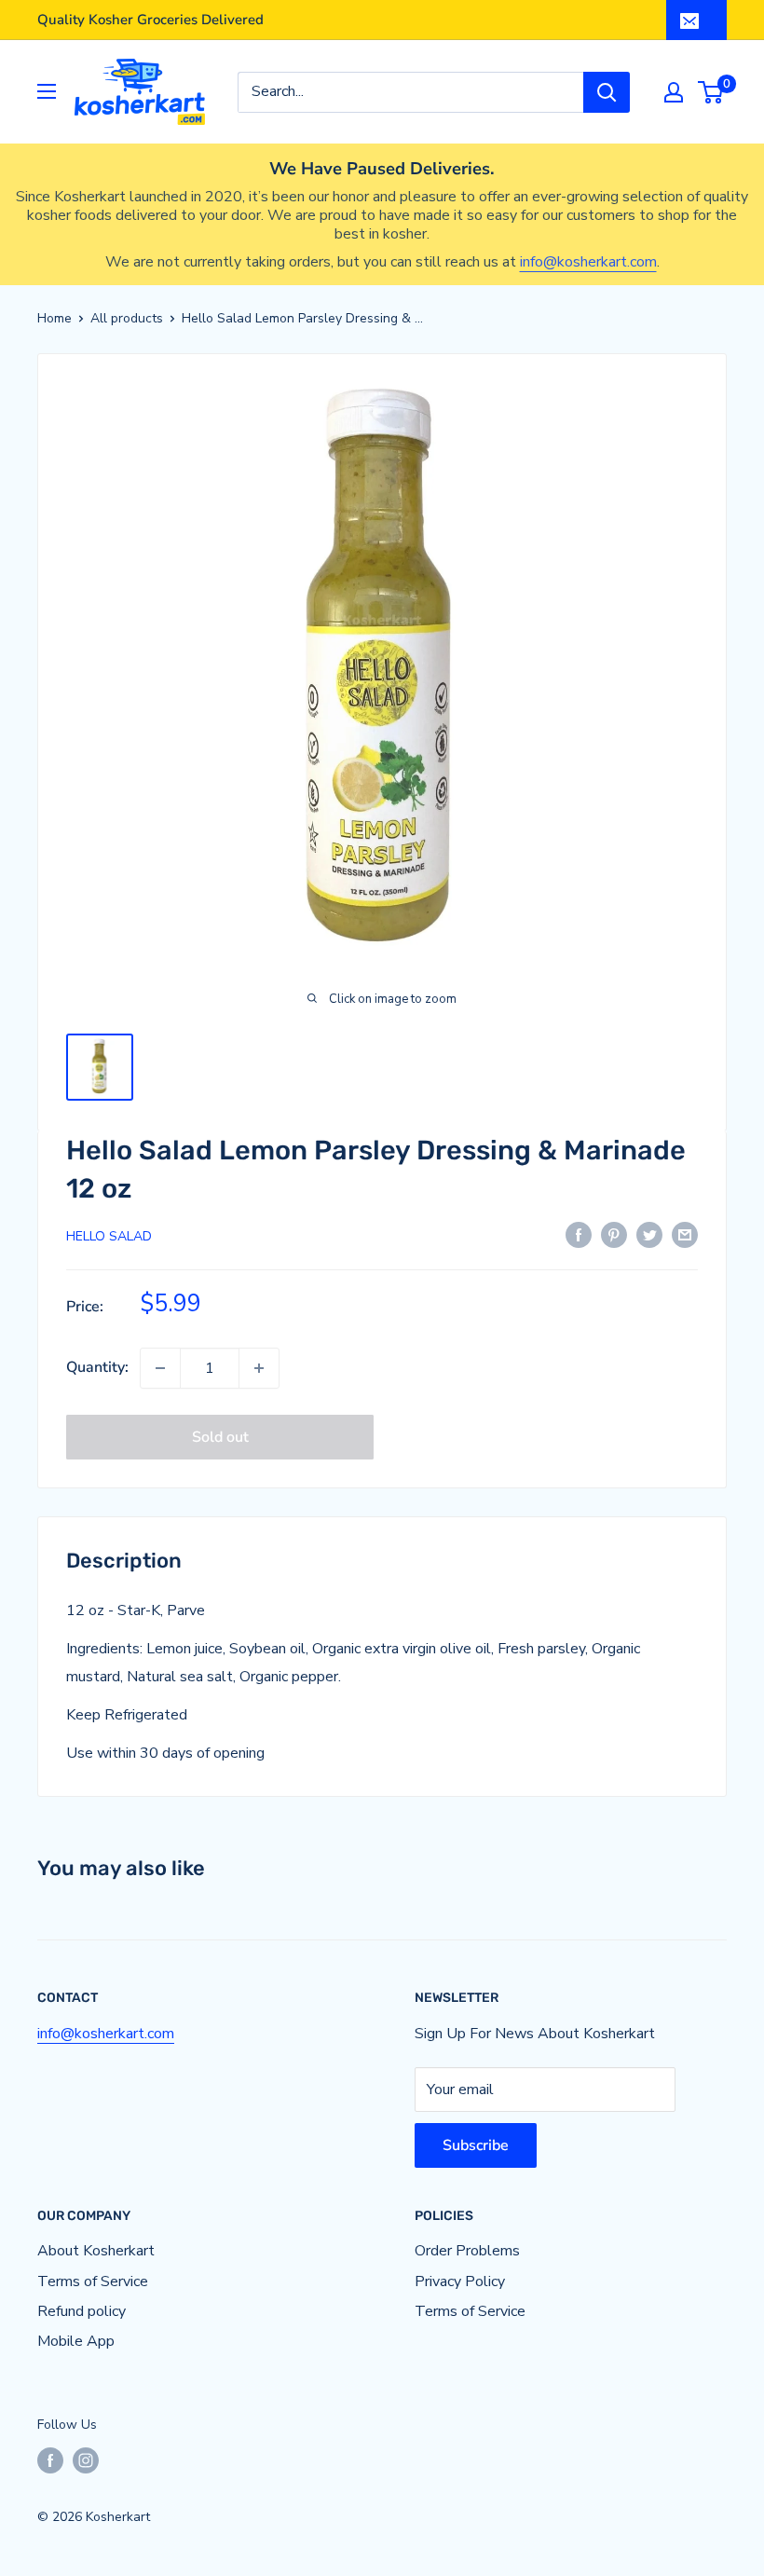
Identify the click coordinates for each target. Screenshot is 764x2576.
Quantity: (97, 1367)
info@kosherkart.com (588, 262)
